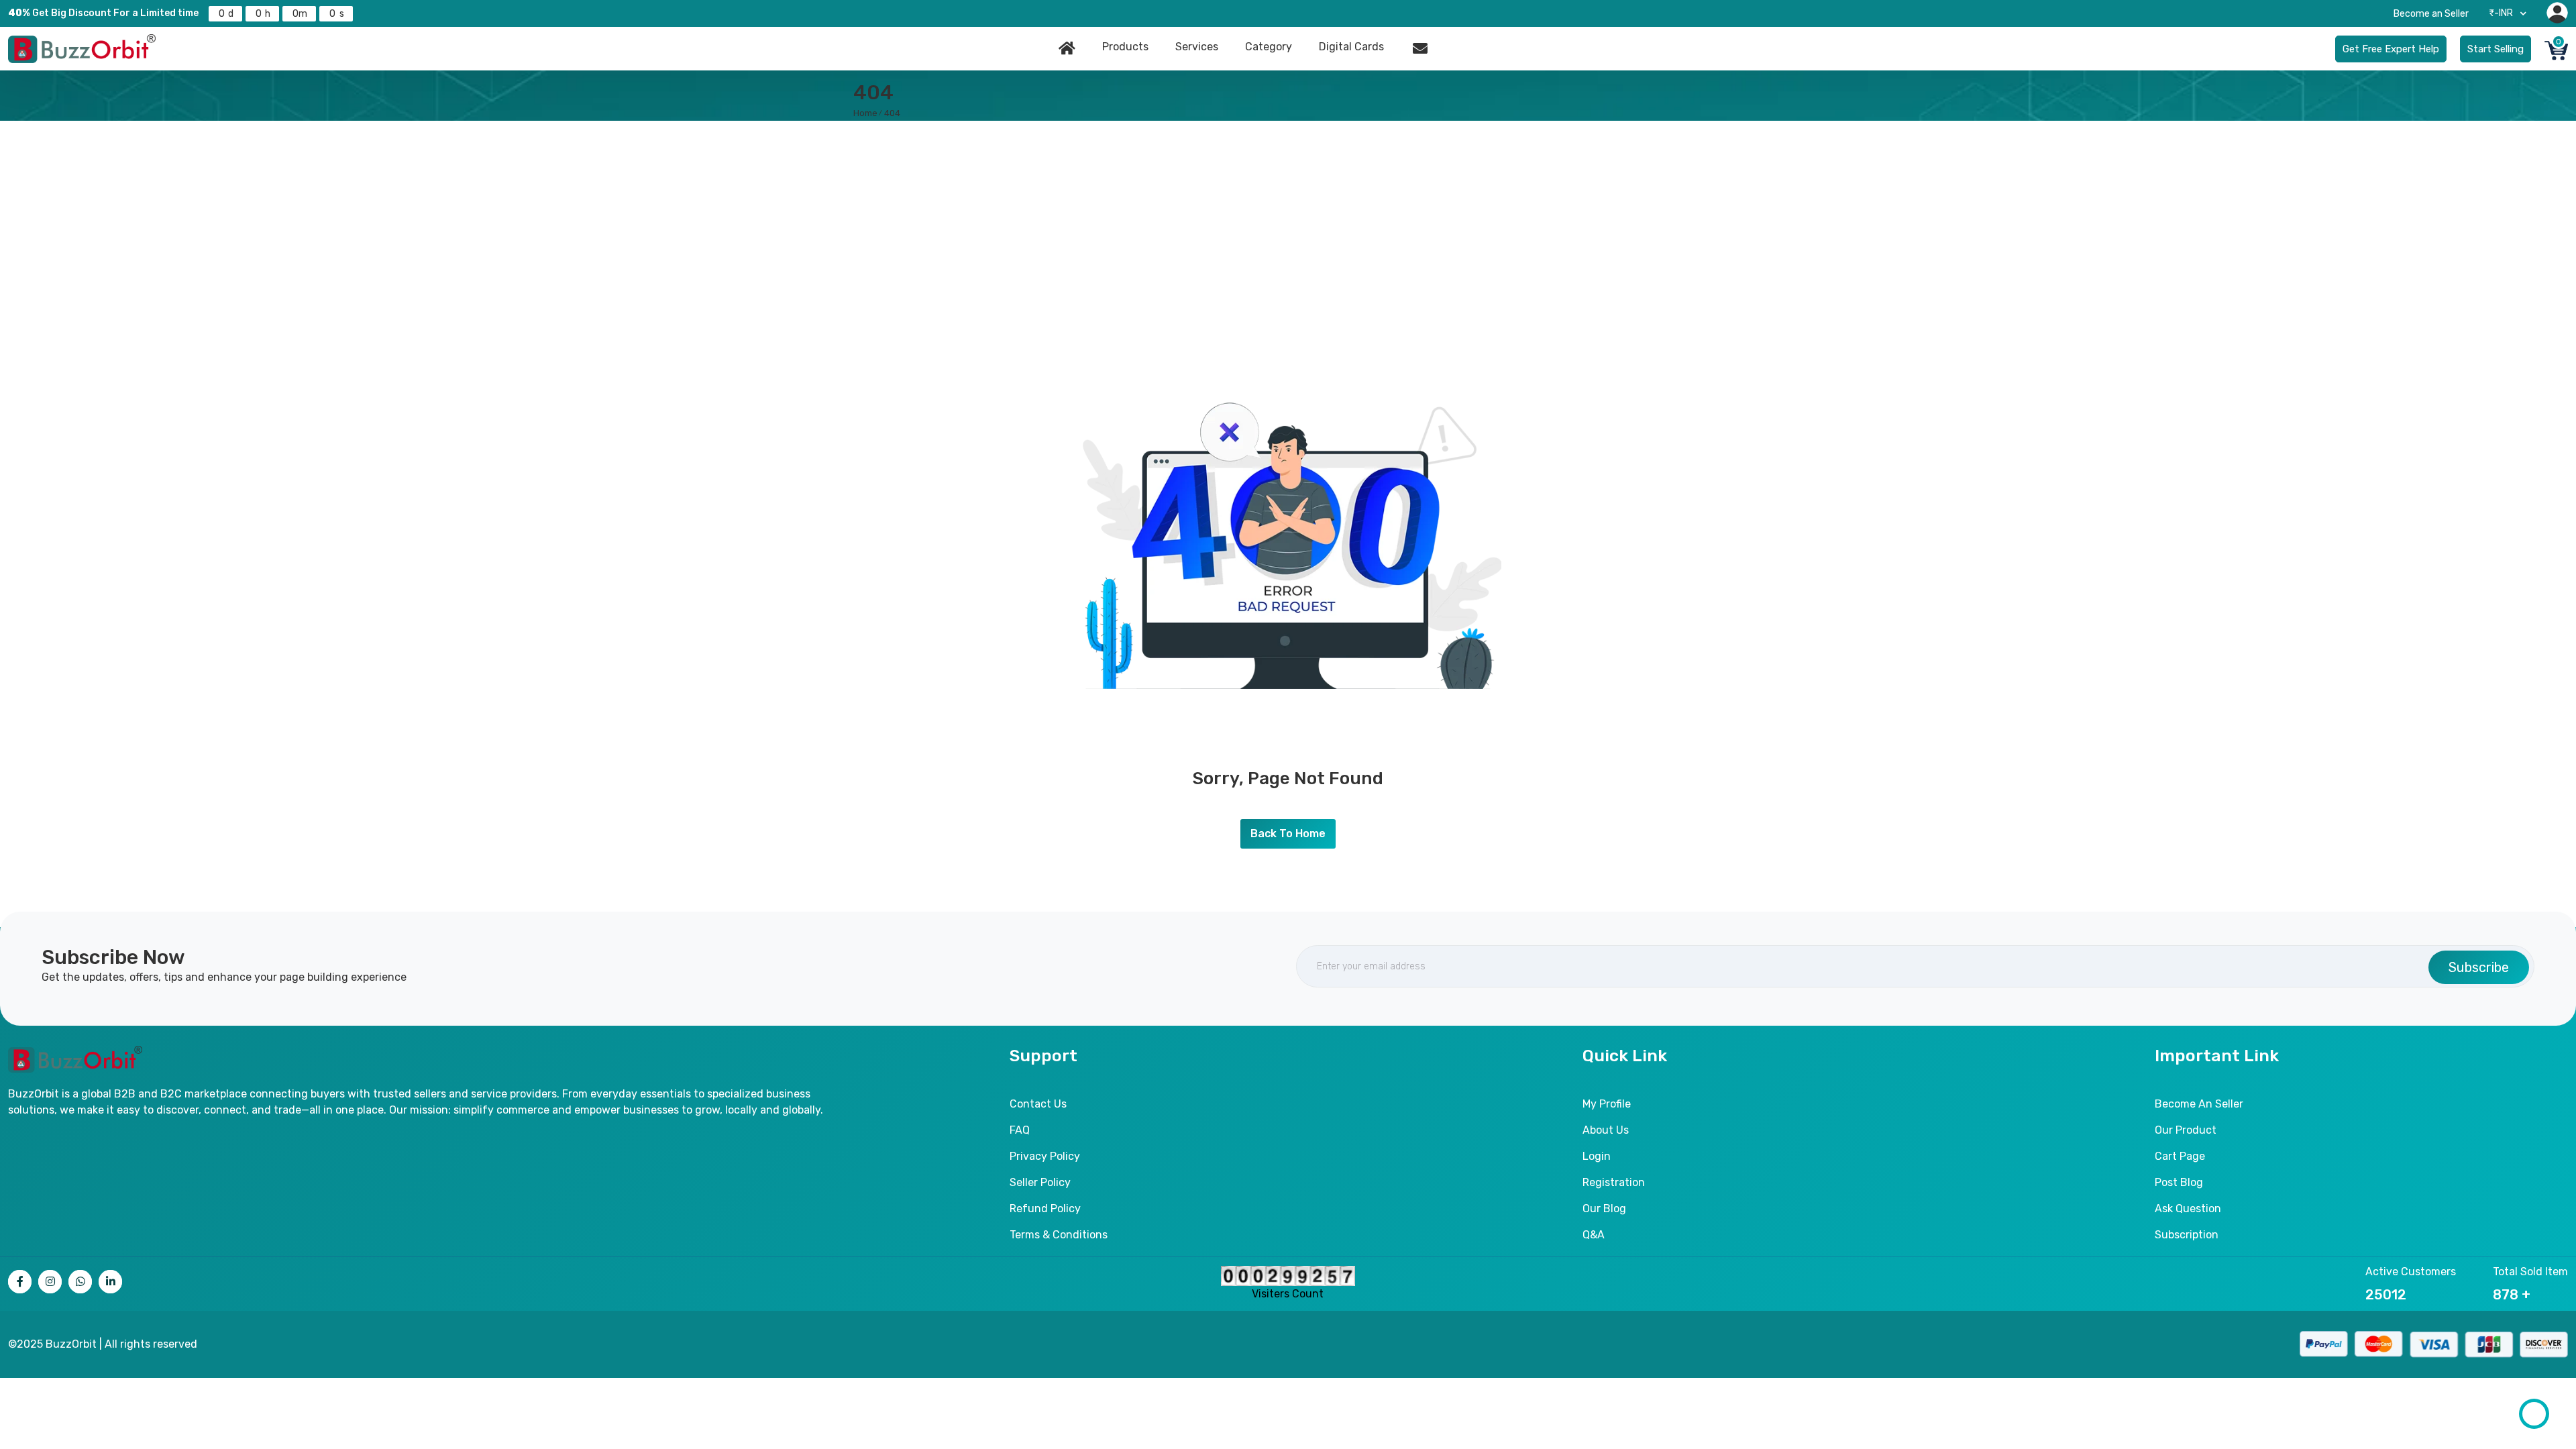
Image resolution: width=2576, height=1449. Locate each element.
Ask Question (2188, 1209)
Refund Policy (1045, 1209)
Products (1125, 47)
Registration (1614, 1182)
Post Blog (2179, 1182)
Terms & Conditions (1059, 1235)
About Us (1606, 1130)
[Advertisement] (1288, 221)
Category (1269, 47)
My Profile (1607, 1104)
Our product (2186, 1130)
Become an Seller (2431, 14)
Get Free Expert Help (2391, 49)
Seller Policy (1040, 1182)
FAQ (1020, 1130)
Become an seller (2199, 1104)
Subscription (2187, 1235)
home (865, 113)
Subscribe (2479, 967)
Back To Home (1288, 834)
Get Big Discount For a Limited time (103, 13)
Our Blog (1604, 1209)
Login (1597, 1156)
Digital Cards (1351, 47)
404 (892, 113)
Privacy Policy (1045, 1156)
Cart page (2180, 1156)
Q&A (1594, 1235)
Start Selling (2495, 49)
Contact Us (1038, 1104)
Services (1197, 47)
